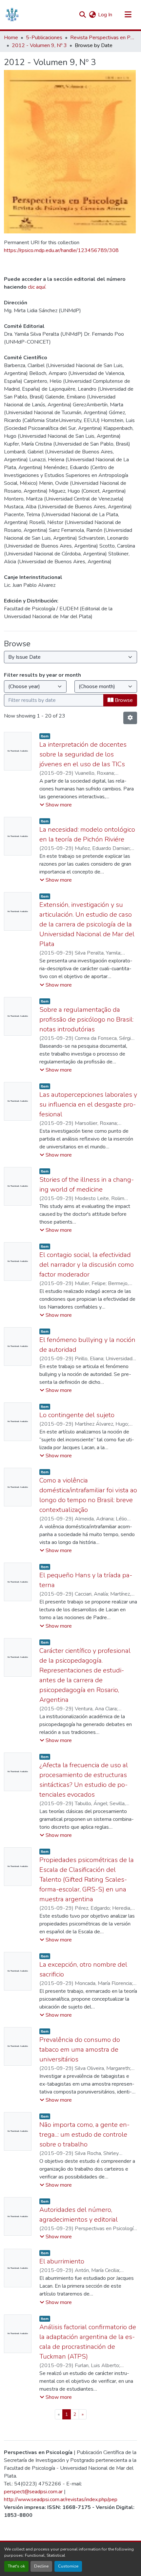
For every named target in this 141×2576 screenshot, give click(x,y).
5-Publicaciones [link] (44, 38)
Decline (41, 2566)
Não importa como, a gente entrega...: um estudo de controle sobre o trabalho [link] (84, 2135)
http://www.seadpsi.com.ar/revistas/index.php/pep (61, 2500)
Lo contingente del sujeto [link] (77, 1415)
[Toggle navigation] (128, 15)
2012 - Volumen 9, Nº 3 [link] (39, 45)
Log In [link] (105, 15)
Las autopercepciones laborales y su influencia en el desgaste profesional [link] (88, 1104)
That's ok (16, 2566)
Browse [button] (123, 700)
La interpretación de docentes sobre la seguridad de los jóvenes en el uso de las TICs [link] (83, 754)
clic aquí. (37, 287)
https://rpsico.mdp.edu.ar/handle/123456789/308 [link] (61, 250)
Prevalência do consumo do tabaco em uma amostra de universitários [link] (80, 2050)
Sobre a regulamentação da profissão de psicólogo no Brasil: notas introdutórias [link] (86, 1019)
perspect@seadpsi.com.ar (33, 2492)
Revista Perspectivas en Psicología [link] (103, 38)
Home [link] (11, 38)
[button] (12, 15)
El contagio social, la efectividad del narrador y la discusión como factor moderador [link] (87, 1265)
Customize (68, 2566)
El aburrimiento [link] (62, 2261)
